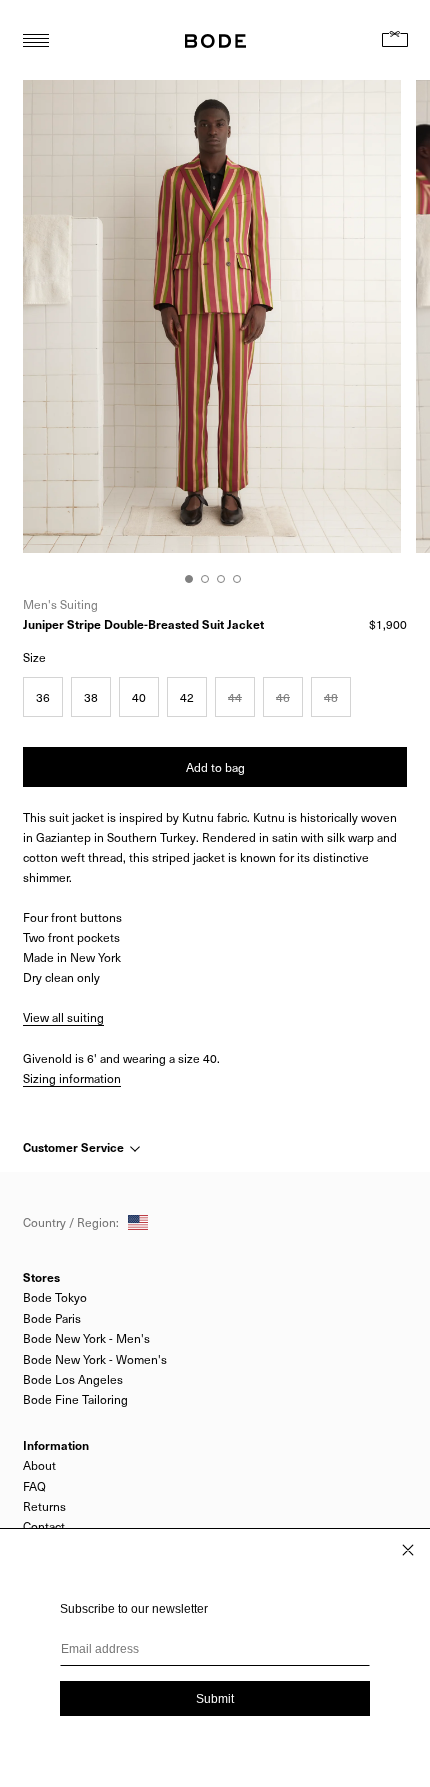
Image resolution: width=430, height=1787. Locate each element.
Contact (44, 1526)
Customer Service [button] (75, 1147)
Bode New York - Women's (95, 1359)
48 (331, 697)
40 (139, 697)
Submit (215, 1699)
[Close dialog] (408, 1550)
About (39, 1465)
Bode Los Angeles (73, 1379)
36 (43, 697)
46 (283, 697)
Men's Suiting (60, 604)
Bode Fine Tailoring (75, 1399)
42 (187, 697)
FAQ (34, 1486)
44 (235, 697)
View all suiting (63, 1017)
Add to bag (215, 767)
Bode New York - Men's (86, 1338)
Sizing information (72, 1078)
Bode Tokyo (55, 1297)
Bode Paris (52, 1318)
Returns (44, 1506)
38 (91, 697)
